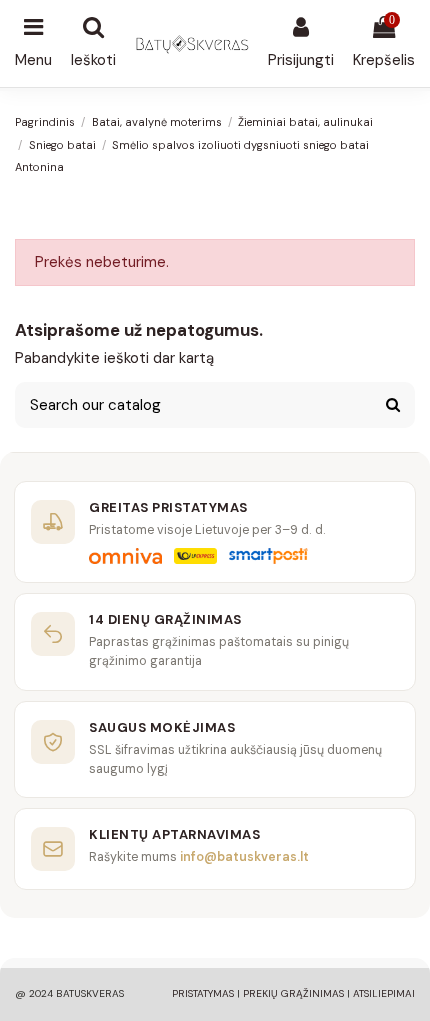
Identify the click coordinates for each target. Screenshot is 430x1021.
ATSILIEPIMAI (384, 993)
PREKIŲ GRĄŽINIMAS (293, 993)
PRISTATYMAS (203, 993)
